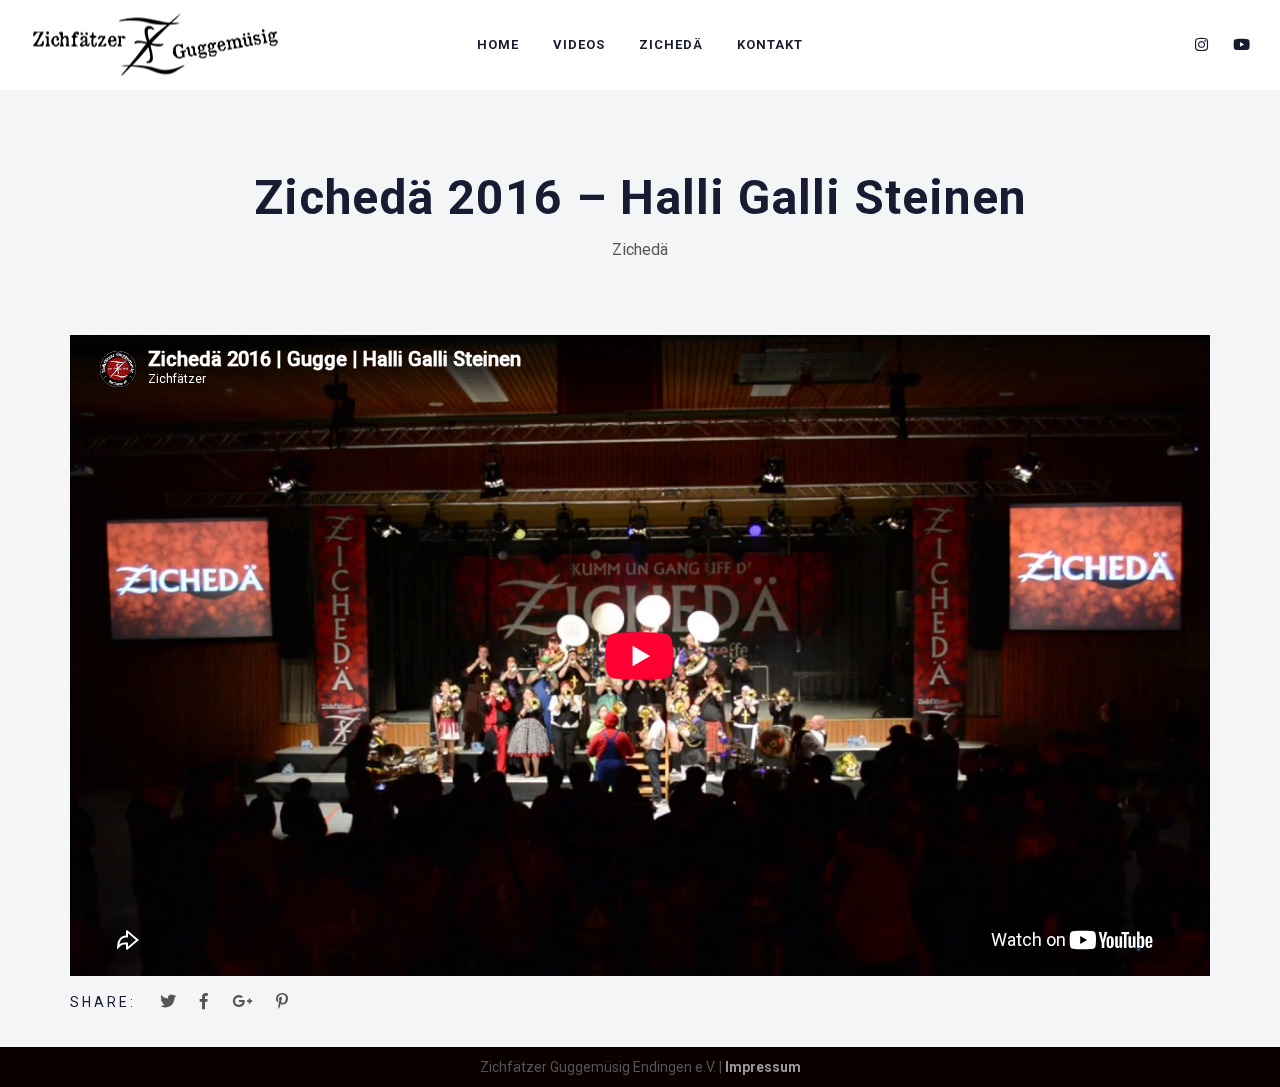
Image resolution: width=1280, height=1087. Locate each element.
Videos (579, 44)
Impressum (763, 1067)
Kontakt (770, 44)
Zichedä (671, 44)
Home (498, 44)
